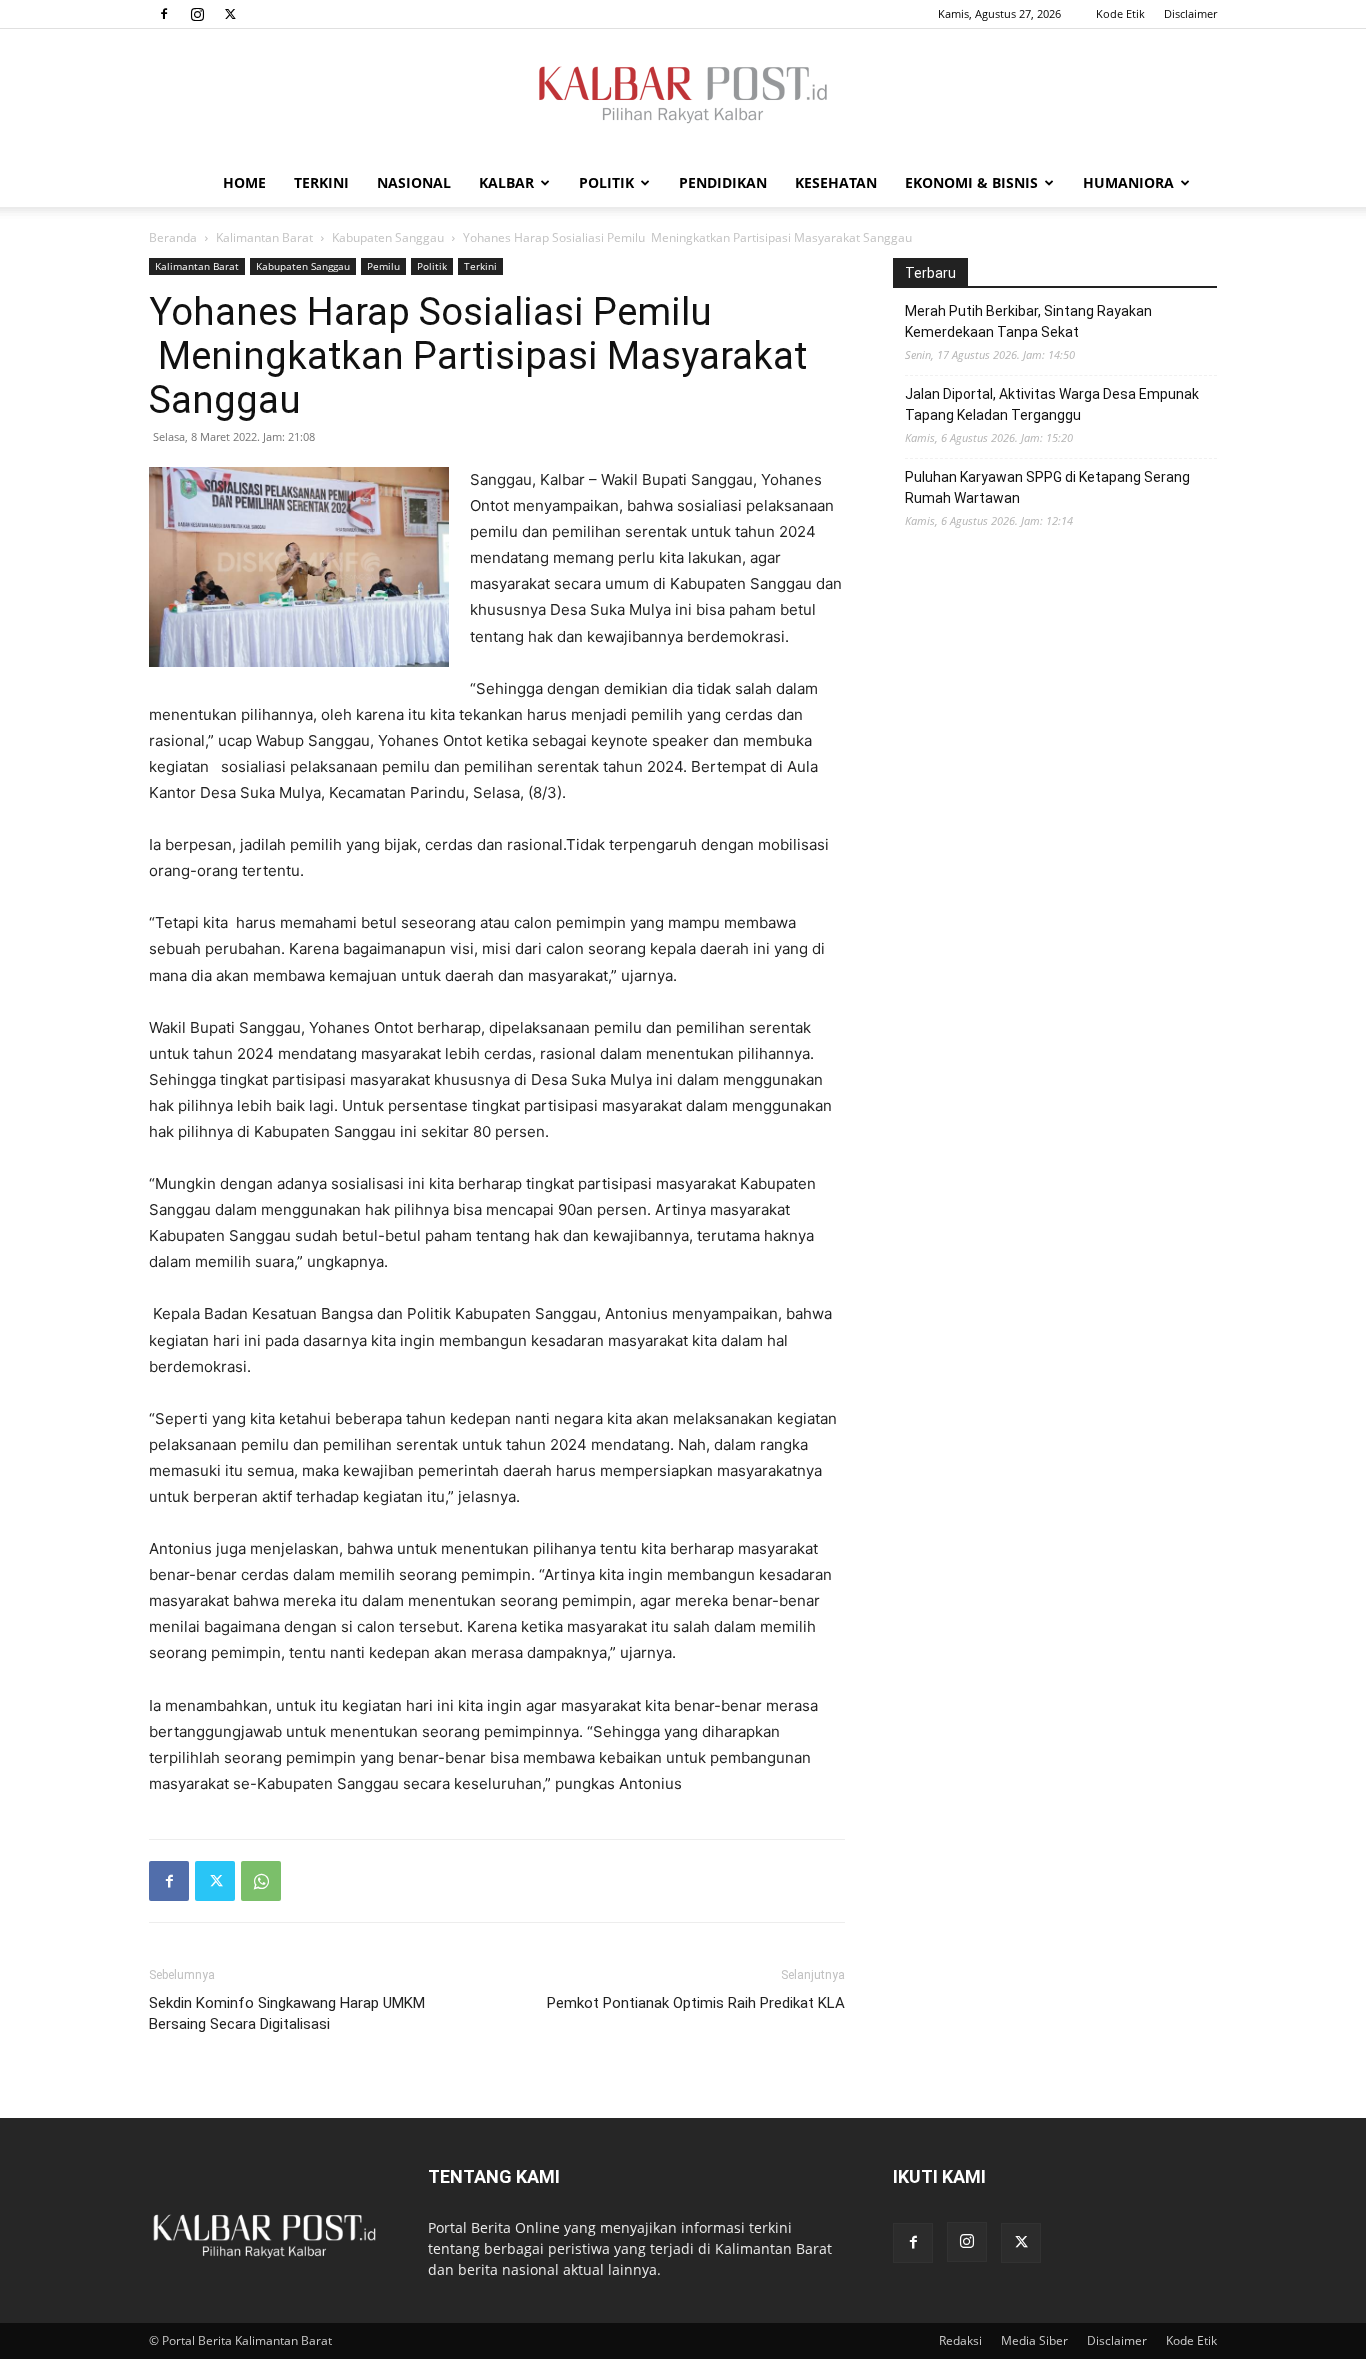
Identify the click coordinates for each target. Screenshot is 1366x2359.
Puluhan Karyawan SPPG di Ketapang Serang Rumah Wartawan (1047, 487)
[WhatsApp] (261, 1881)
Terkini (321, 182)
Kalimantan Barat (264, 237)
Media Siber (1034, 2340)
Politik (606, 182)
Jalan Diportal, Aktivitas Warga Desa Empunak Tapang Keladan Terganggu (1052, 404)
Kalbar (506, 182)
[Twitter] (230, 14)
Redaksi (960, 2340)
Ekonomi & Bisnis (971, 182)
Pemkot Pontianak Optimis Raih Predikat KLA (696, 2003)
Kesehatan (836, 182)
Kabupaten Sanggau (388, 237)
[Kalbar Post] (683, 95)
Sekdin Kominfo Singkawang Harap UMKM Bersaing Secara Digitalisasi (287, 2013)
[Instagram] (197, 14)
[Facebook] (164, 14)
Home (244, 182)
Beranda (173, 237)
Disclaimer (1190, 13)
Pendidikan (723, 182)
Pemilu (383, 266)
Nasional (414, 182)
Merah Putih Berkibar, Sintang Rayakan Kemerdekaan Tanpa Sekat (1028, 321)
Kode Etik (1120, 13)
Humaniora (1128, 182)
